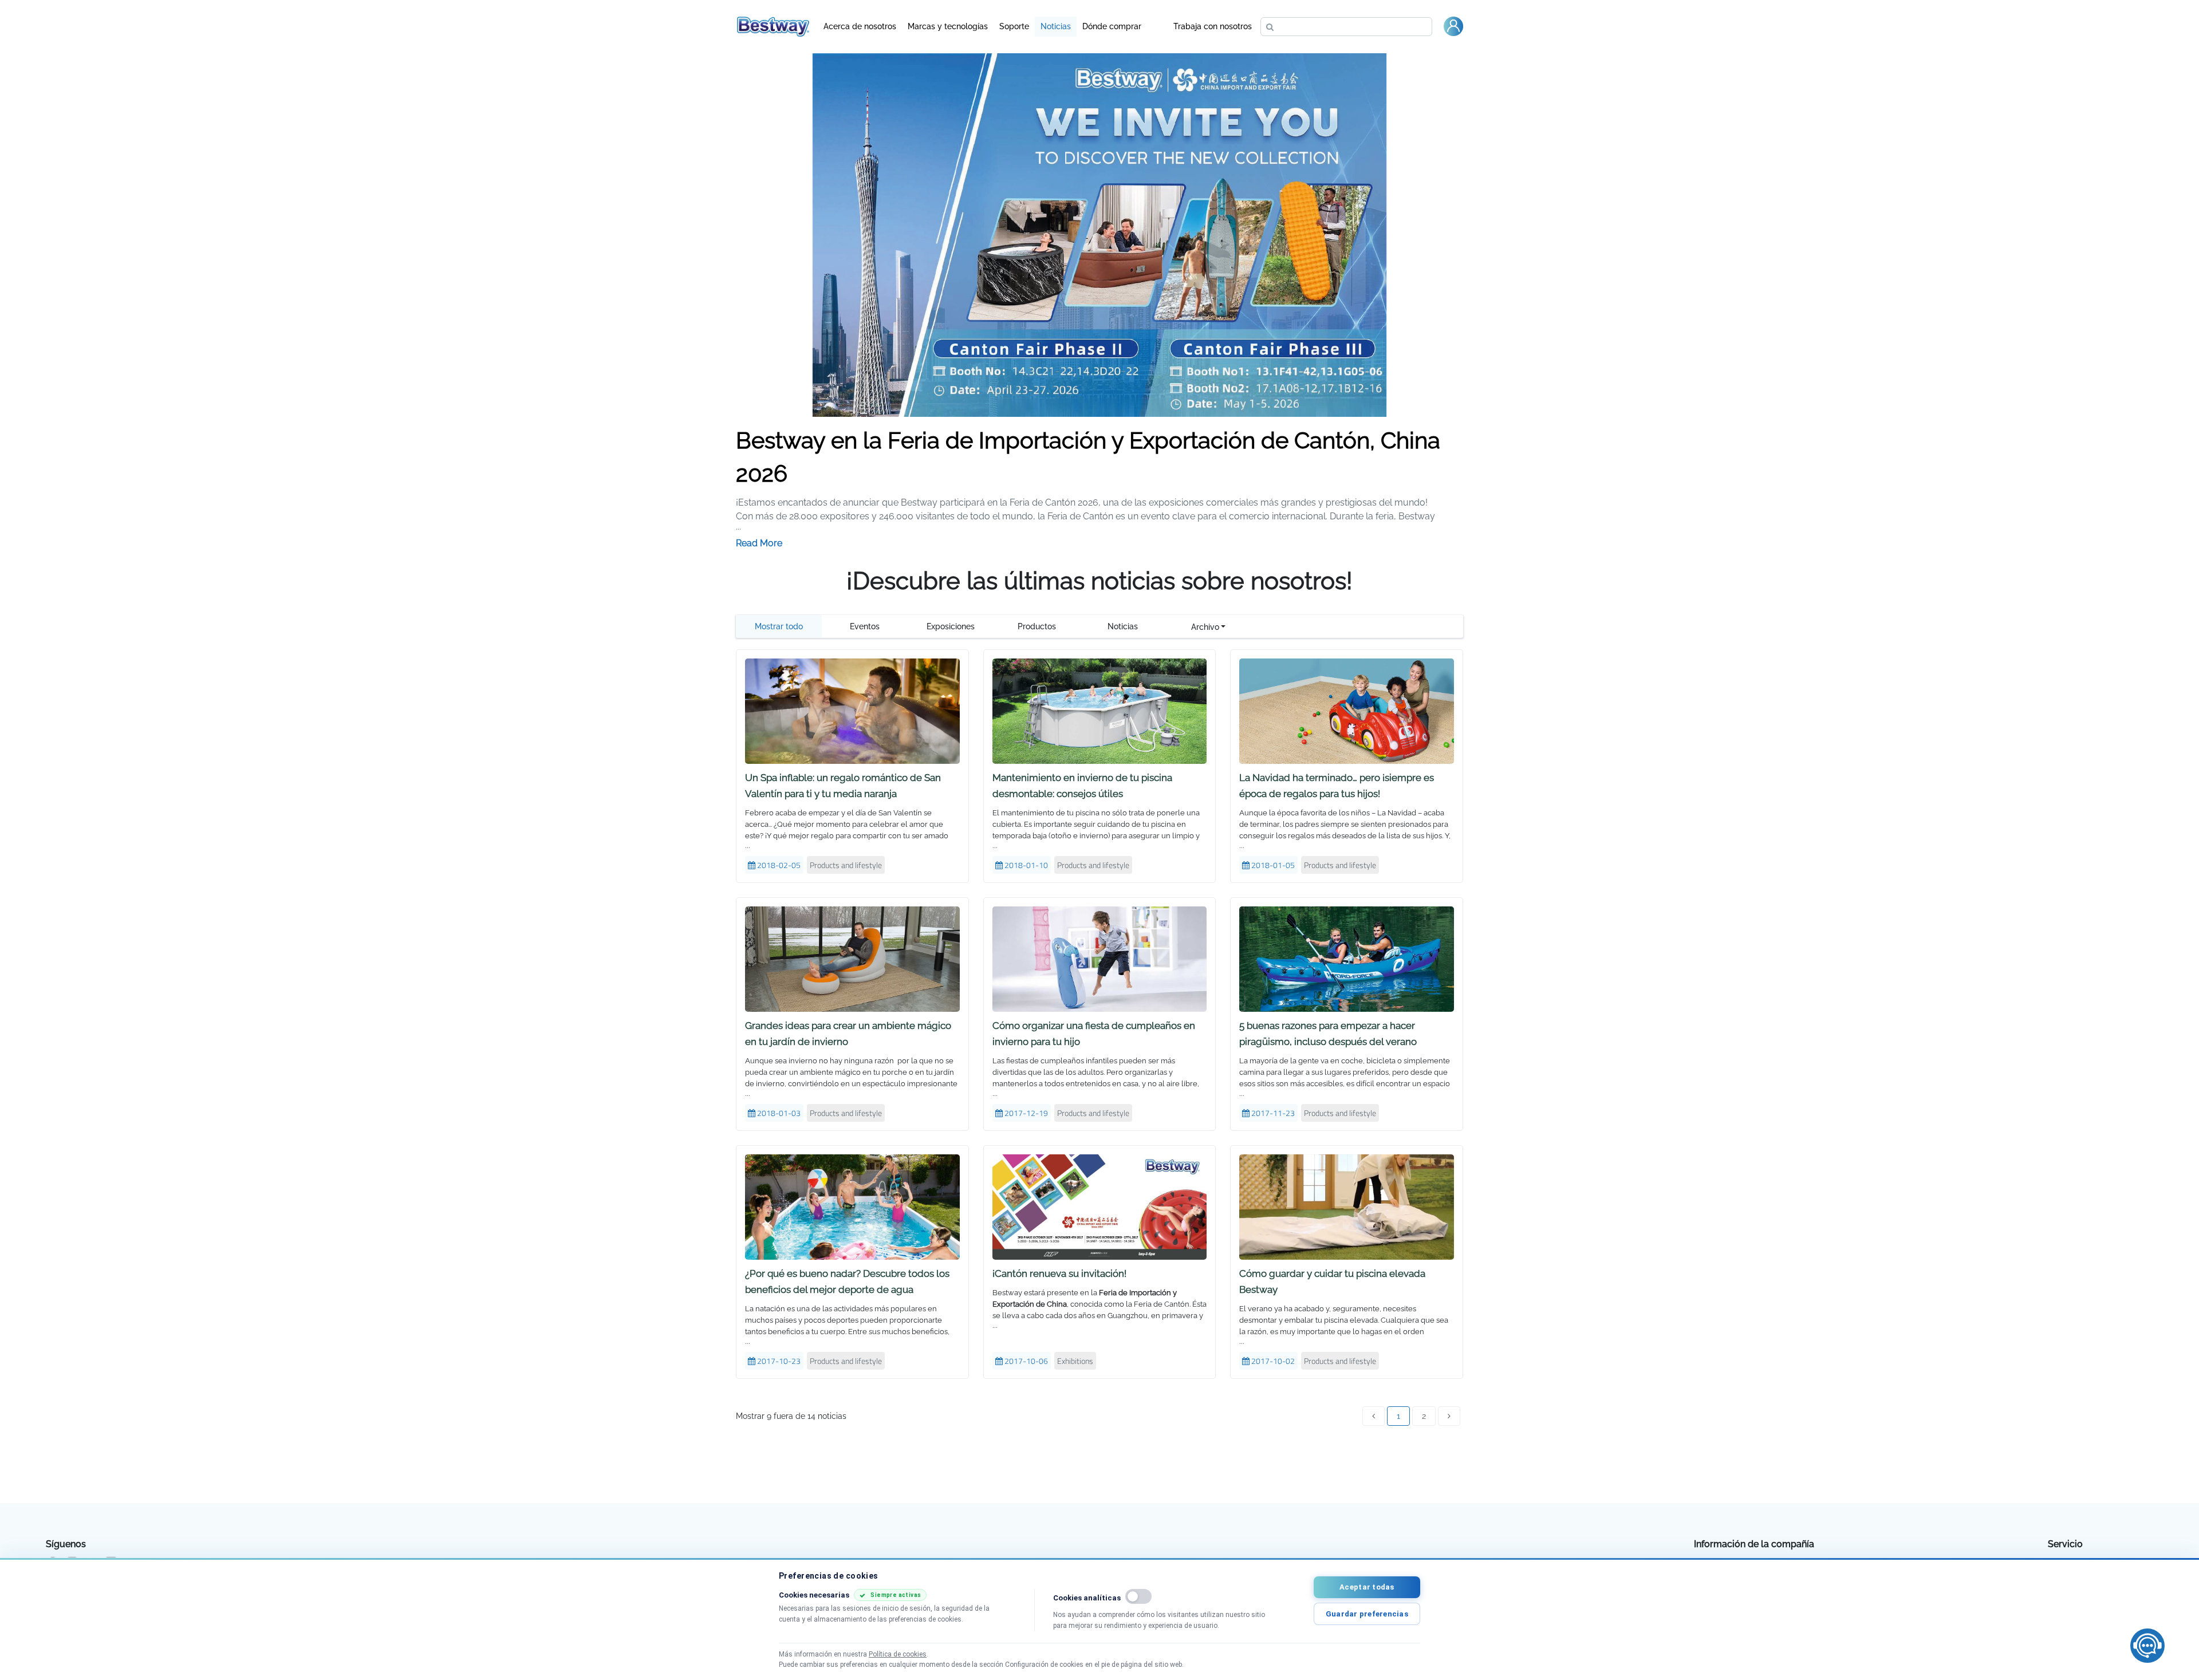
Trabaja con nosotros (1213, 26)
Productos (1037, 626)
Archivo (1205, 627)
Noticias (1056, 26)
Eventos (865, 626)
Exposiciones (951, 626)
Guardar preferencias (1367, 1614)
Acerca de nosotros (860, 26)
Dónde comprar (1112, 26)
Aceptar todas (1367, 1587)
